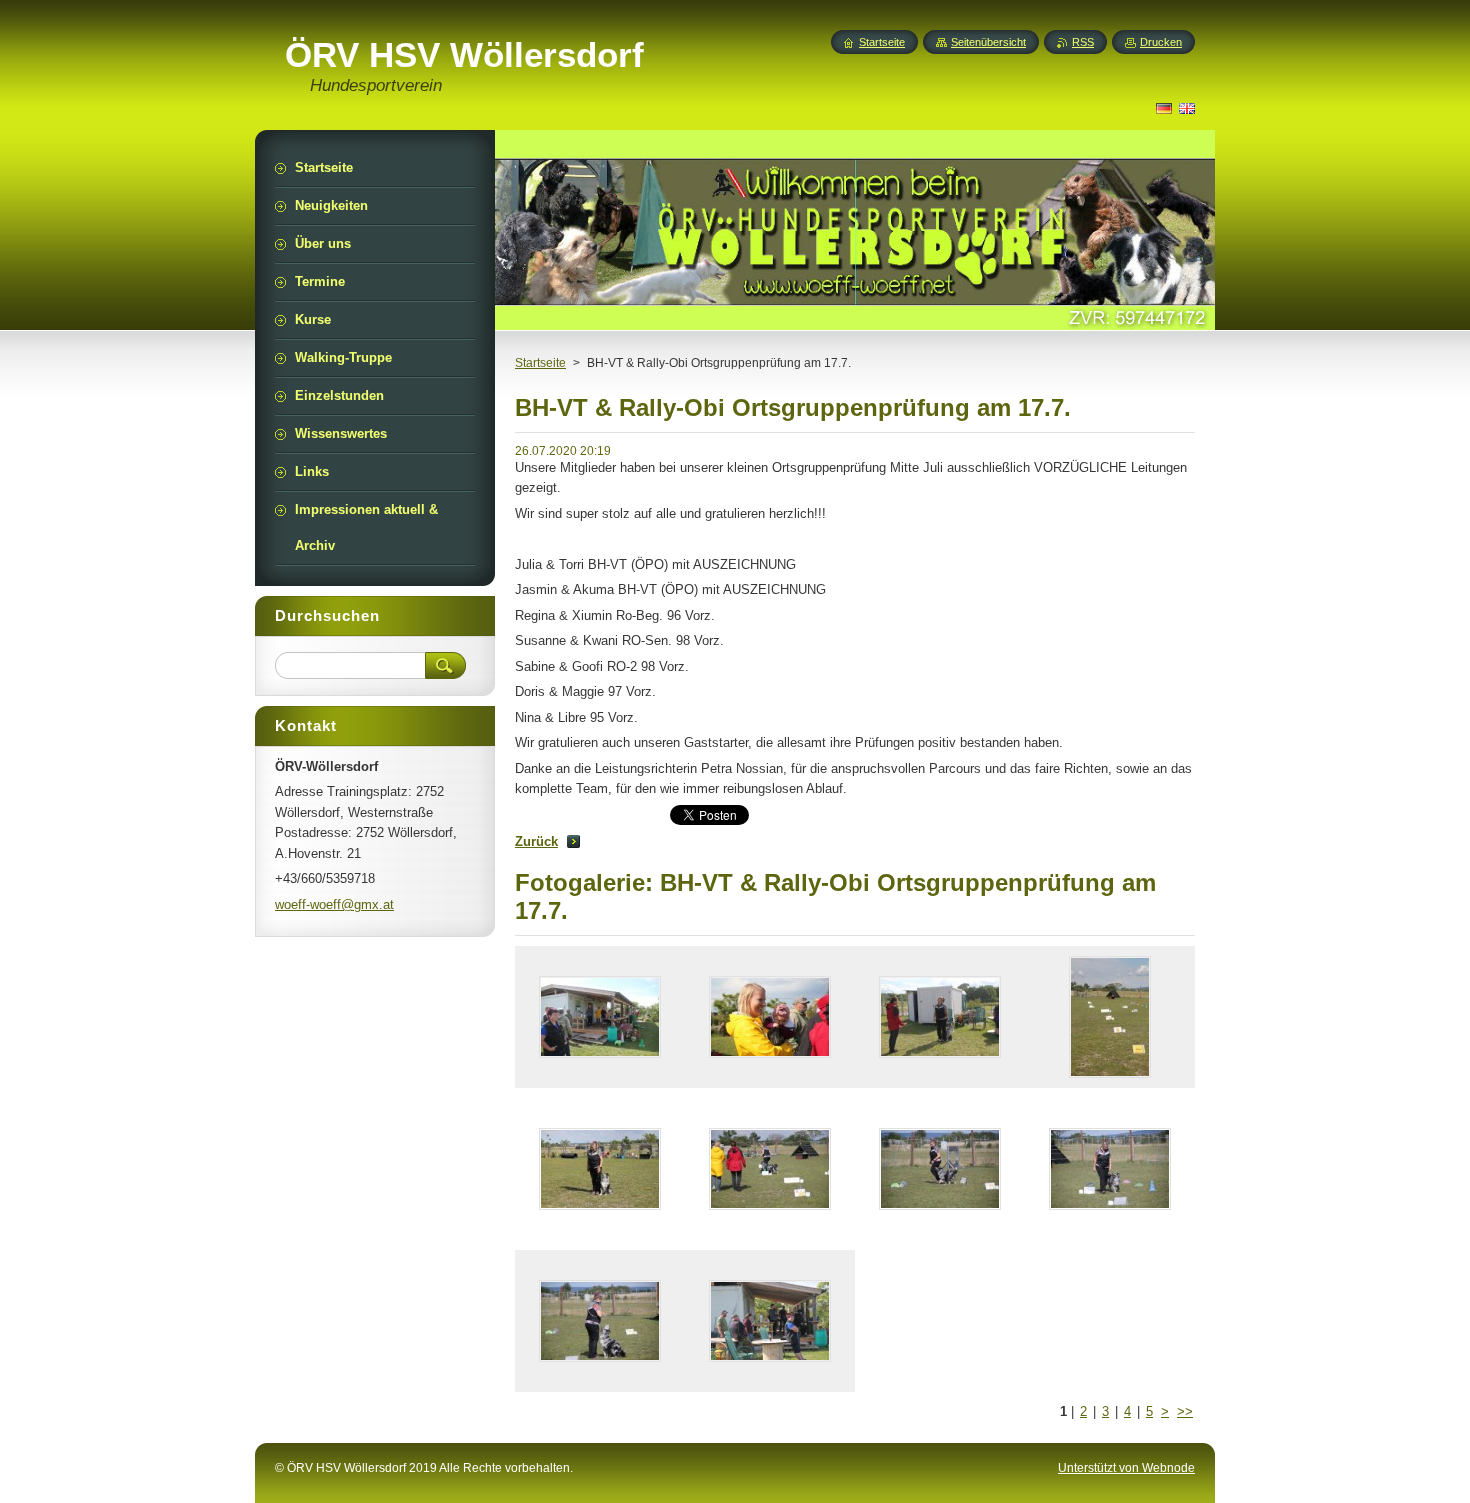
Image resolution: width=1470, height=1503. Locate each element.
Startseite (540, 363)
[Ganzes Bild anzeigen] (600, 1017)
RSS (1083, 42)
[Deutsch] (1164, 108)
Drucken (1161, 42)
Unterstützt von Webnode (1126, 1468)
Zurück (536, 841)
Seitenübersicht (988, 42)
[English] (1187, 108)
